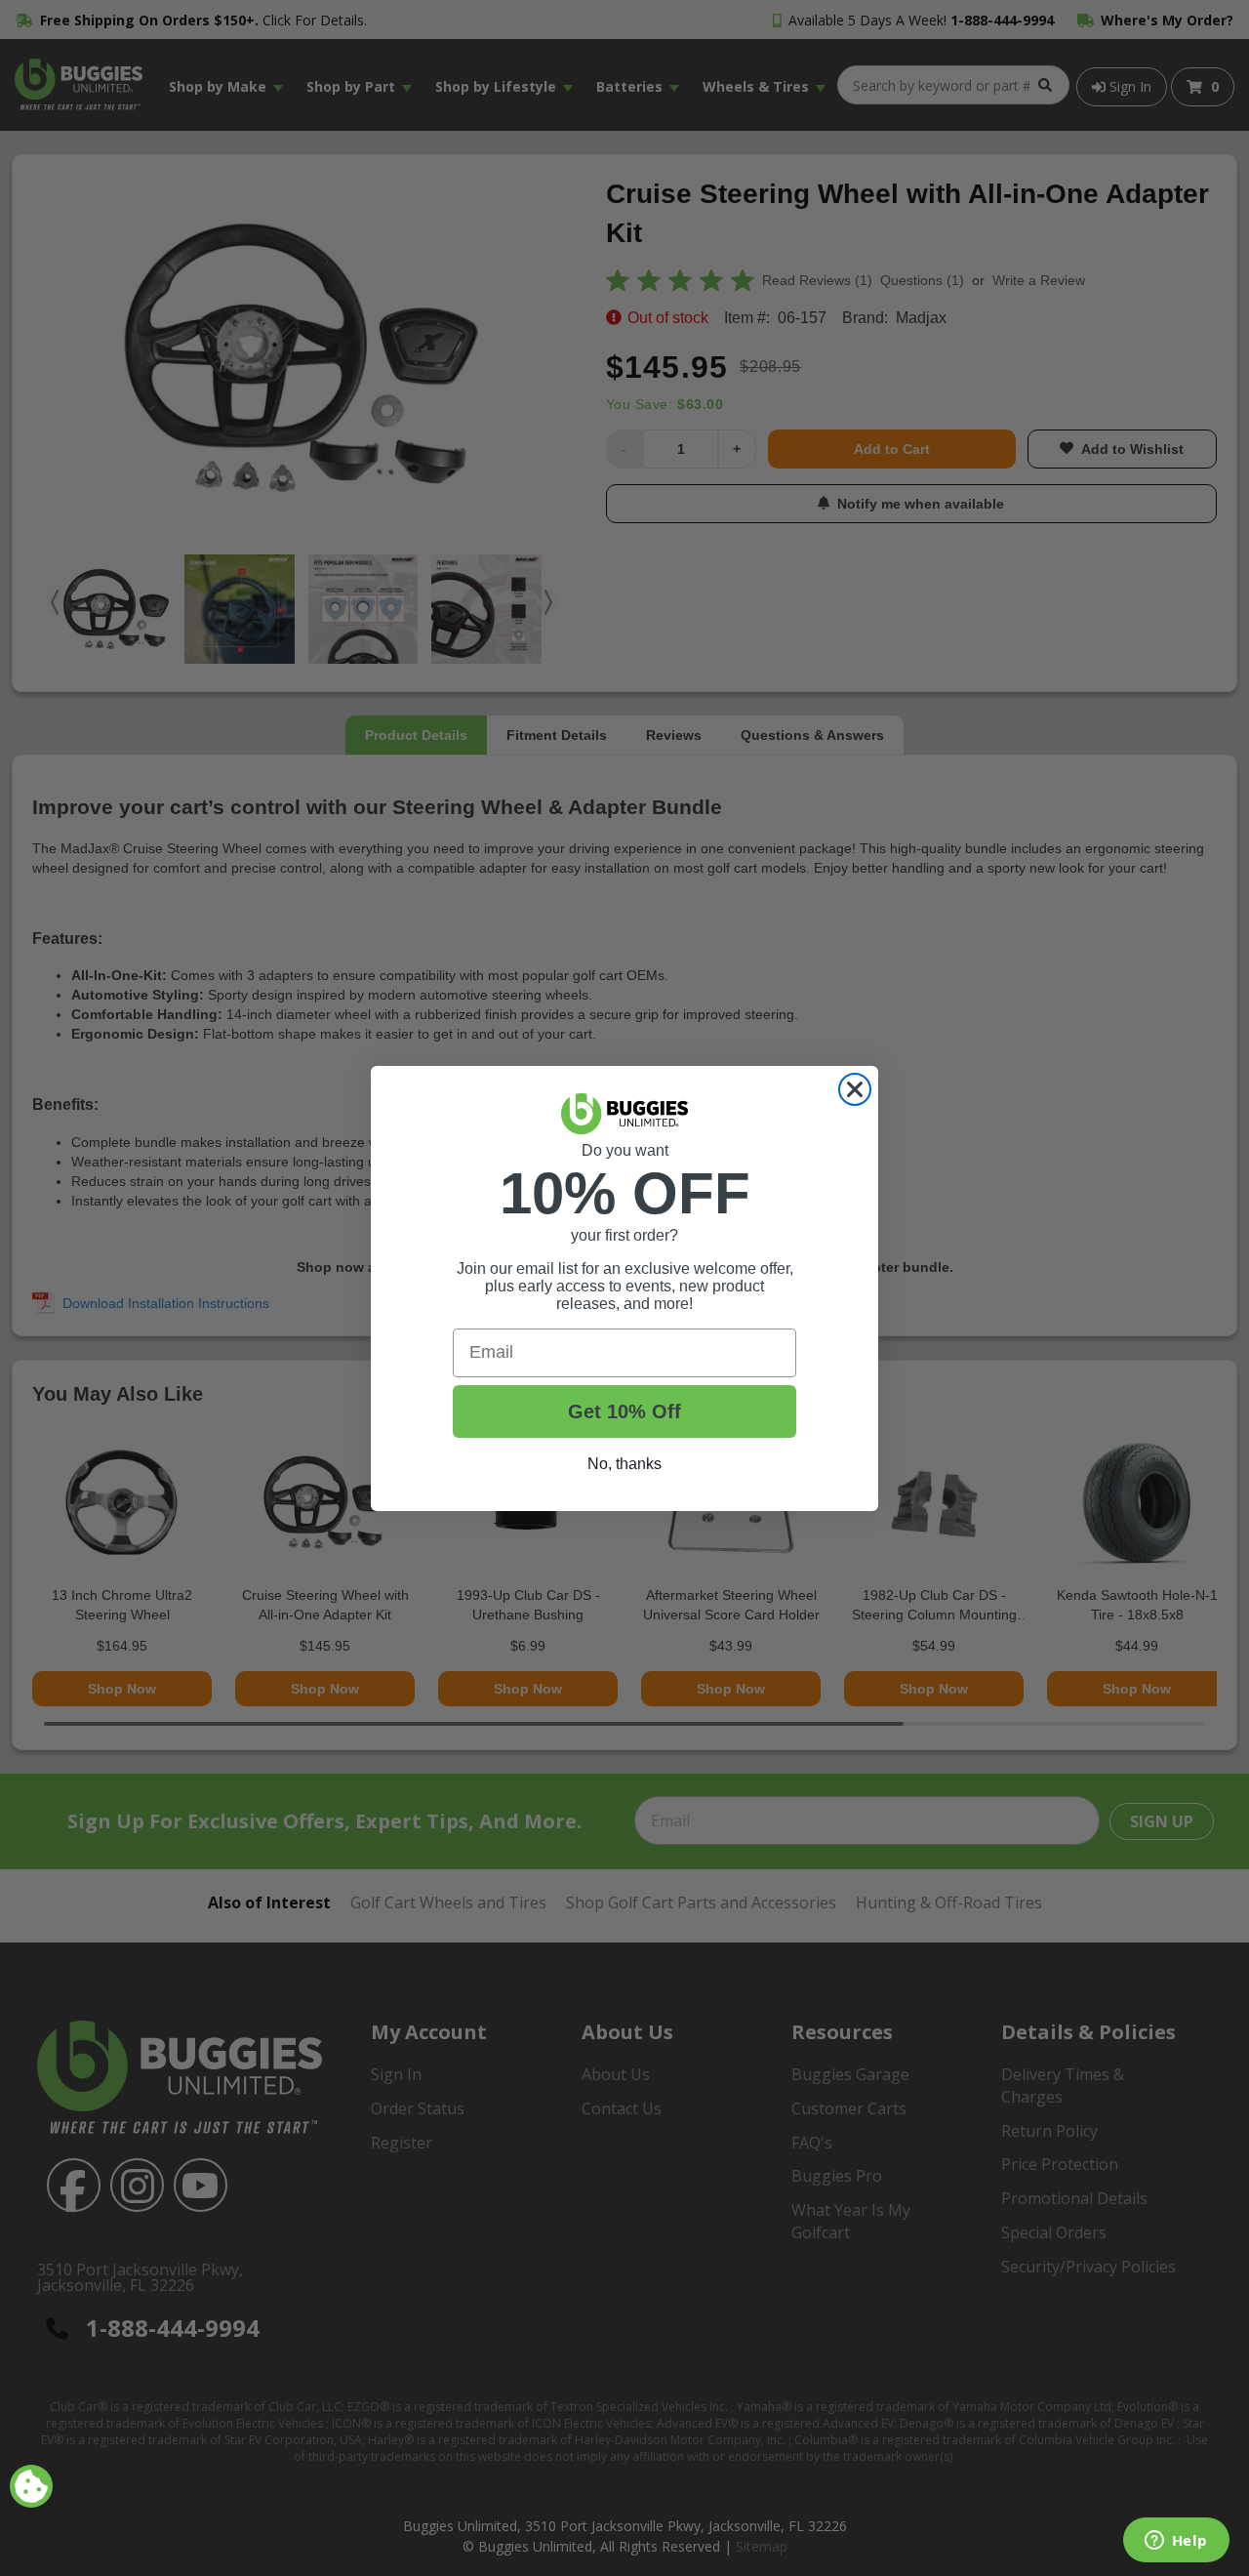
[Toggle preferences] (31, 2486)
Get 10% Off (624, 1411)
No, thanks (624, 1464)
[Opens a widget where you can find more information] (1176, 2542)
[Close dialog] (855, 1089)
